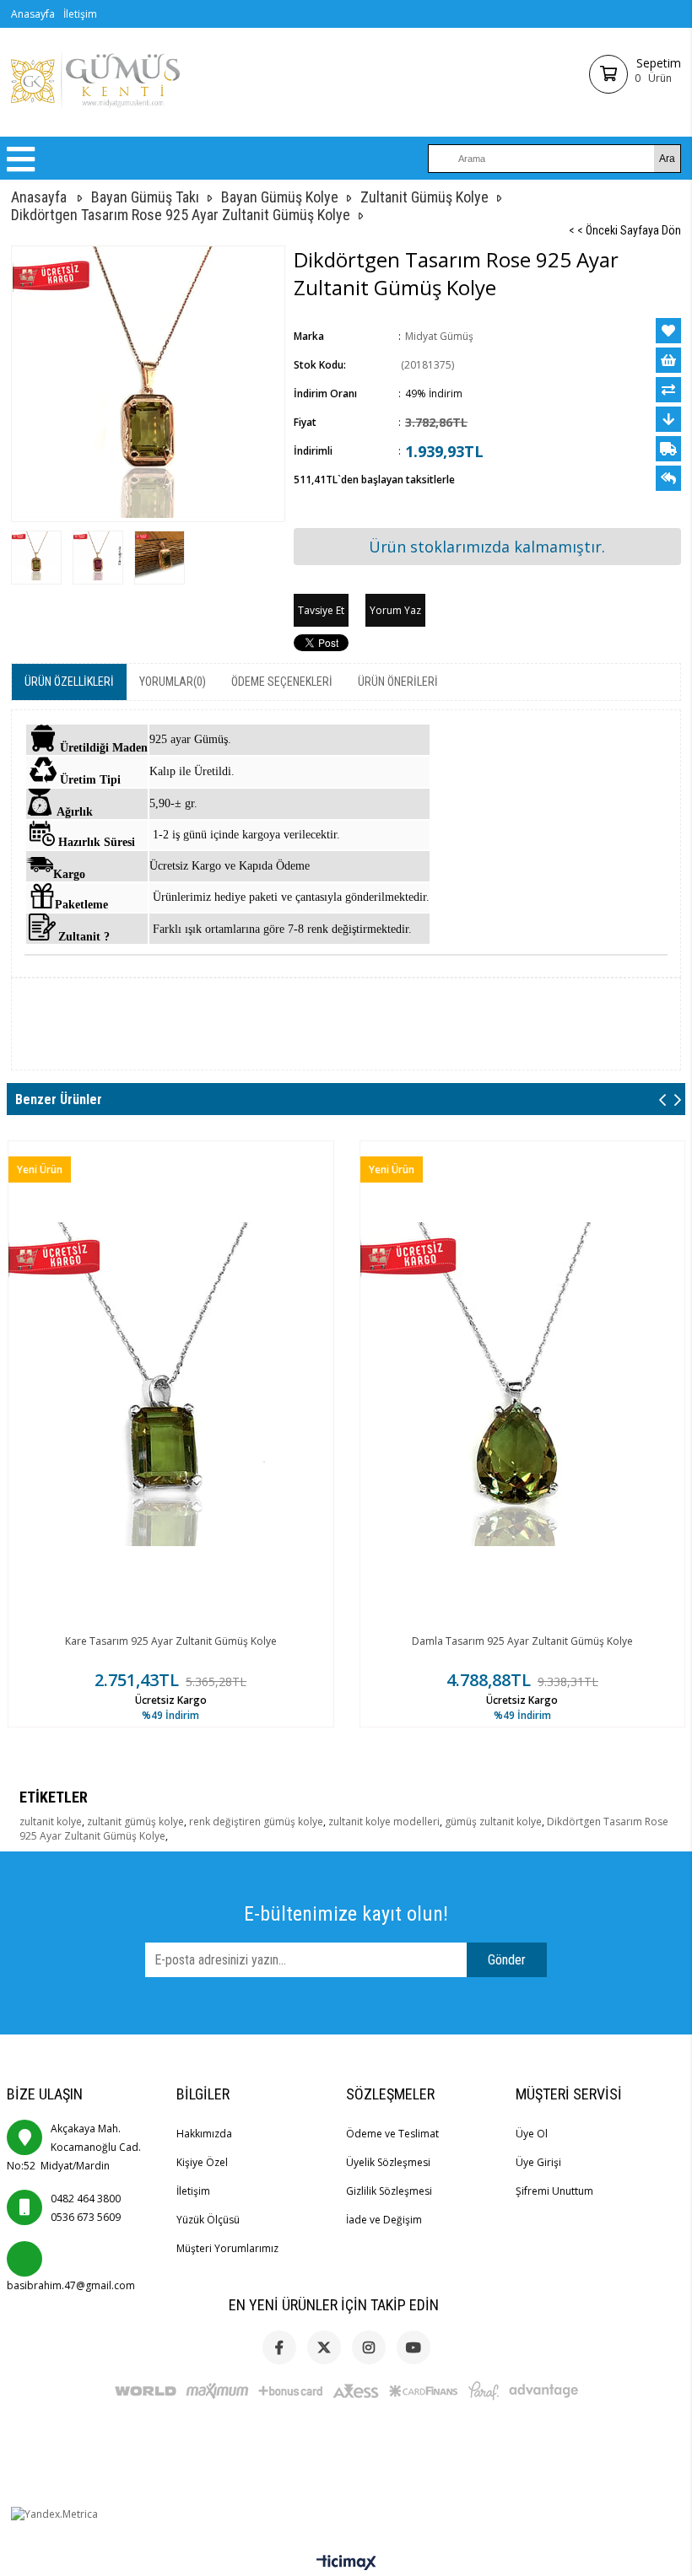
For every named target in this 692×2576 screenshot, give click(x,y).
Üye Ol (532, 2134)
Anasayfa (33, 14)
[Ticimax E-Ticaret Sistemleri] (346, 2563)
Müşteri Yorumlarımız (227, 2248)
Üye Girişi (538, 2162)
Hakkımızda (204, 2134)
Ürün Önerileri (398, 682)
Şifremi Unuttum (554, 2191)
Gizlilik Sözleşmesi (389, 2191)
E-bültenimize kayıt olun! (346, 1914)
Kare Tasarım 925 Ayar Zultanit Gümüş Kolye (171, 1641)
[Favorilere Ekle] (668, 331)
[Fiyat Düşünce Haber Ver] (668, 419)
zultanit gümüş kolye (135, 1822)
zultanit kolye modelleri (384, 1822)
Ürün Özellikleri (69, 682)
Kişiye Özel (202, 2162)
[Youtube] (414, 2347)
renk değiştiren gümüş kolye (256, 1822)
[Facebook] (279, 2347)
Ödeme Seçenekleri (282, 682)
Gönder (507, 1960)
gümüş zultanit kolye (493, 1822)
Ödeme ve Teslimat (392, 2134)
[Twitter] (324, 2347)
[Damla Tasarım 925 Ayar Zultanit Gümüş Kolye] (523, 1385)
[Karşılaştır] (668, 390)
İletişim (80, 14)
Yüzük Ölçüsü (208, 2220)
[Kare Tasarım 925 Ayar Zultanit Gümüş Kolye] (171, 1385)
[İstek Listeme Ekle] (668, 360)
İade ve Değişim (384, 2220)
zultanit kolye (51, 1822)
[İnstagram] (369, 2347)
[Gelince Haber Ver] (668, 478)
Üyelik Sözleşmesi (388, 2162)
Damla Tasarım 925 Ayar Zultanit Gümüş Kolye (522, 1641)
